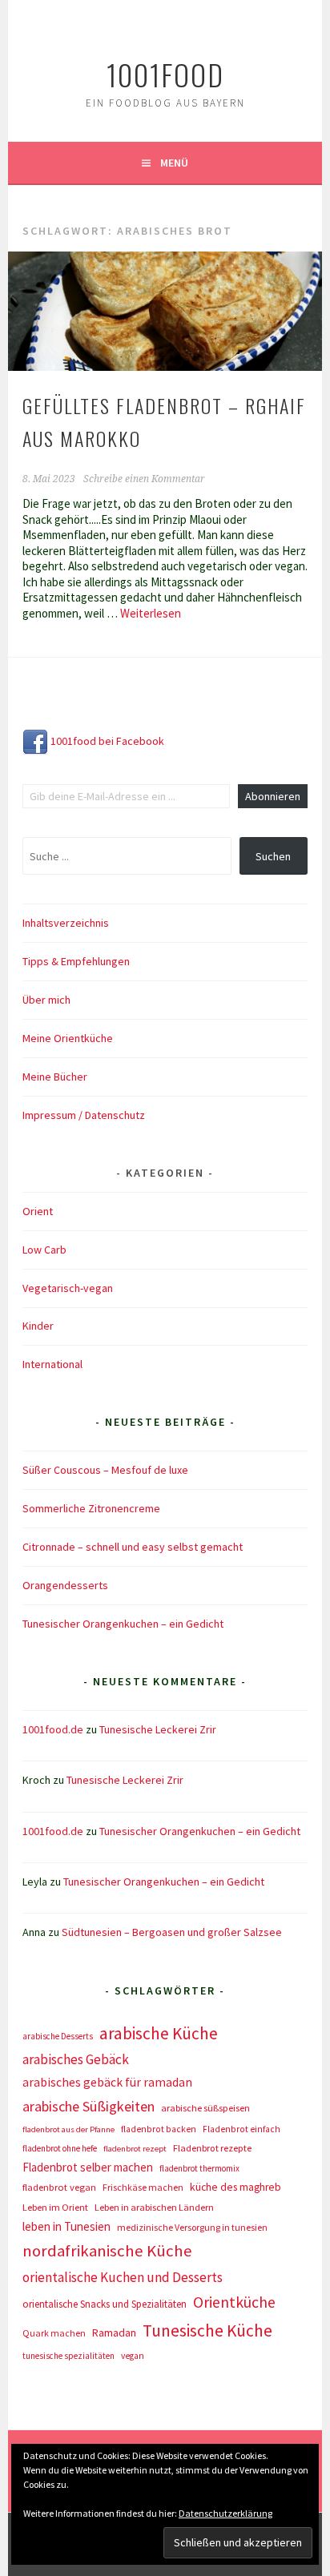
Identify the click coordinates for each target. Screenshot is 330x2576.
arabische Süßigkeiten (89, 2106)
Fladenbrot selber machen (88, 2167)
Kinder (38, 1326)
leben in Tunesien (66, 2226)
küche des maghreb (235, 2187)
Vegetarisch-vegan (68, 1288)
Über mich (46, 1000)
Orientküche (234, 2302)
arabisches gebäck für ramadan (107, 2082)
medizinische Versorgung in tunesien (192, 2227)
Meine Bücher (55, 1077)
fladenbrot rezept (135, 2149)
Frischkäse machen (143, 2187)
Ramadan (114, 2332)
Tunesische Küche (207, 2330)
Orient (38, 1211)
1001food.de (53, 1729)
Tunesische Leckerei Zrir (158, 1729)
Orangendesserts (65, 1585)
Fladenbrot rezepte (212, 2148)
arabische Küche (159, 2033)
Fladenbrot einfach (241, 2129)
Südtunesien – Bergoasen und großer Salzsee (172, 1932)
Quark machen (54, 2333)
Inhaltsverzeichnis (66, 923)
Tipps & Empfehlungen (76, 961)
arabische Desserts (58, 2036)
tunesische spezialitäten (68, 2356)
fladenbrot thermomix (199, 2168)
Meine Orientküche (68, 1038)
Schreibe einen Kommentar (144, 479)
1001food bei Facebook (106, 741)
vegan (133, 2356)
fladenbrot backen (159, 2129)
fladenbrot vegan (59, 2187)
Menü (174, 163)
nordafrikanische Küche (107, 2251)
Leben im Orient (55, 2207)
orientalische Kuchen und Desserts (123, 2277)
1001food (165, 74)
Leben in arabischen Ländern (154, 2207)
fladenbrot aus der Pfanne (68, 2129)
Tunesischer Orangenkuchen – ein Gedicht (123, 1624)
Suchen (273, 856)
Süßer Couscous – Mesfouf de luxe (105, 1470)
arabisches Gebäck (76, 2059)
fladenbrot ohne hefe (60, 2148)
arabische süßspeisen (205, 2108)
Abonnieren (273, 796)
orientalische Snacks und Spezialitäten (105, 2304)
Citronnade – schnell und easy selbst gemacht (133, 1547)
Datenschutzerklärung (225, 2513)
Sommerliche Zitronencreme (91, 1508)
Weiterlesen (151, 613)
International (52, 1364)
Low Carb (44, 1250)
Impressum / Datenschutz (84, 1115)
